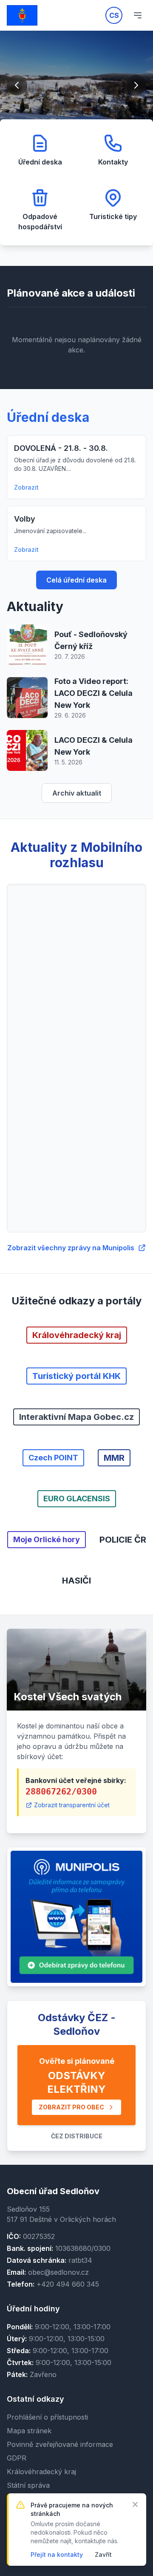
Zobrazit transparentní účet (72, 1805)
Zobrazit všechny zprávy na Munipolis (71, 1248)
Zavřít (103, 2554)
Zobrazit (26, 487)
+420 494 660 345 (68, 2284)
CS (114, 15)
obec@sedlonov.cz (58, 2272)
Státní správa (28, 2485)
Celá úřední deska (76, 580)
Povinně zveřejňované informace (60, 2444)
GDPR (17, 2458)
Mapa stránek (29, 2431)
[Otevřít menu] (138, 15)
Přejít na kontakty (57, 2554)
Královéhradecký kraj (41, 2472)
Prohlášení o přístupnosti (47, 2417)
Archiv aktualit (77, 793)
